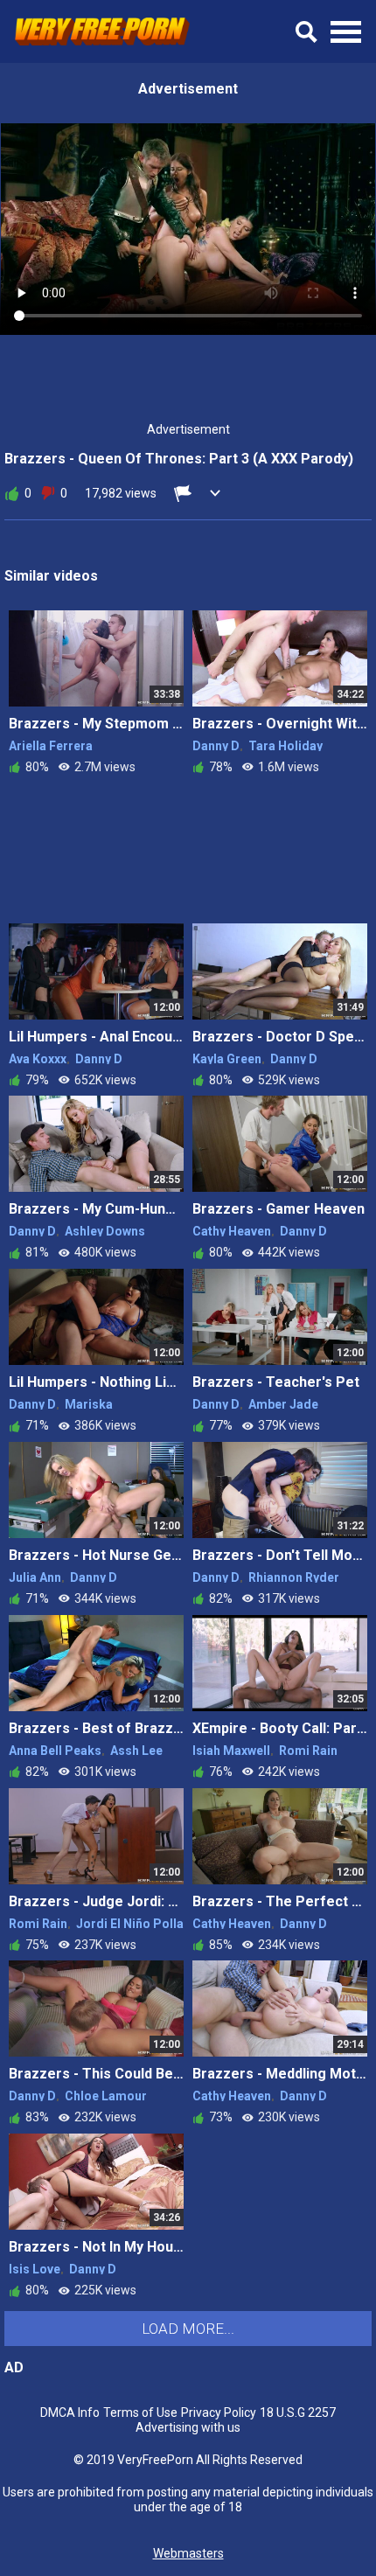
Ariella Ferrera (51, 746)
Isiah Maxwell (231, 1751)
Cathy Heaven (232, 1231)
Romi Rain (308, 1751)
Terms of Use (140, 2412)
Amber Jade (283, 1404)
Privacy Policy (219, 2412)
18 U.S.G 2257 (298, 2412)
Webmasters (188, 2553)
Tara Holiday (285, 746)
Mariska (89, 1404)
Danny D (216, 746)
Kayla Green (227, 1059)
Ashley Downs (105, 1231)
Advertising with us (188, 2427)
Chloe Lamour (106, 2096)
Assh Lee (136, 1751)
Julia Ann (35, 1577)
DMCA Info (70, 2412)
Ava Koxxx (38, 1059)
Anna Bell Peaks (55, 1751)
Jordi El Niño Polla (130, 1924)
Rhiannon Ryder (294, 1577)
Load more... (188, 2329)
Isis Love (35, 2269)
